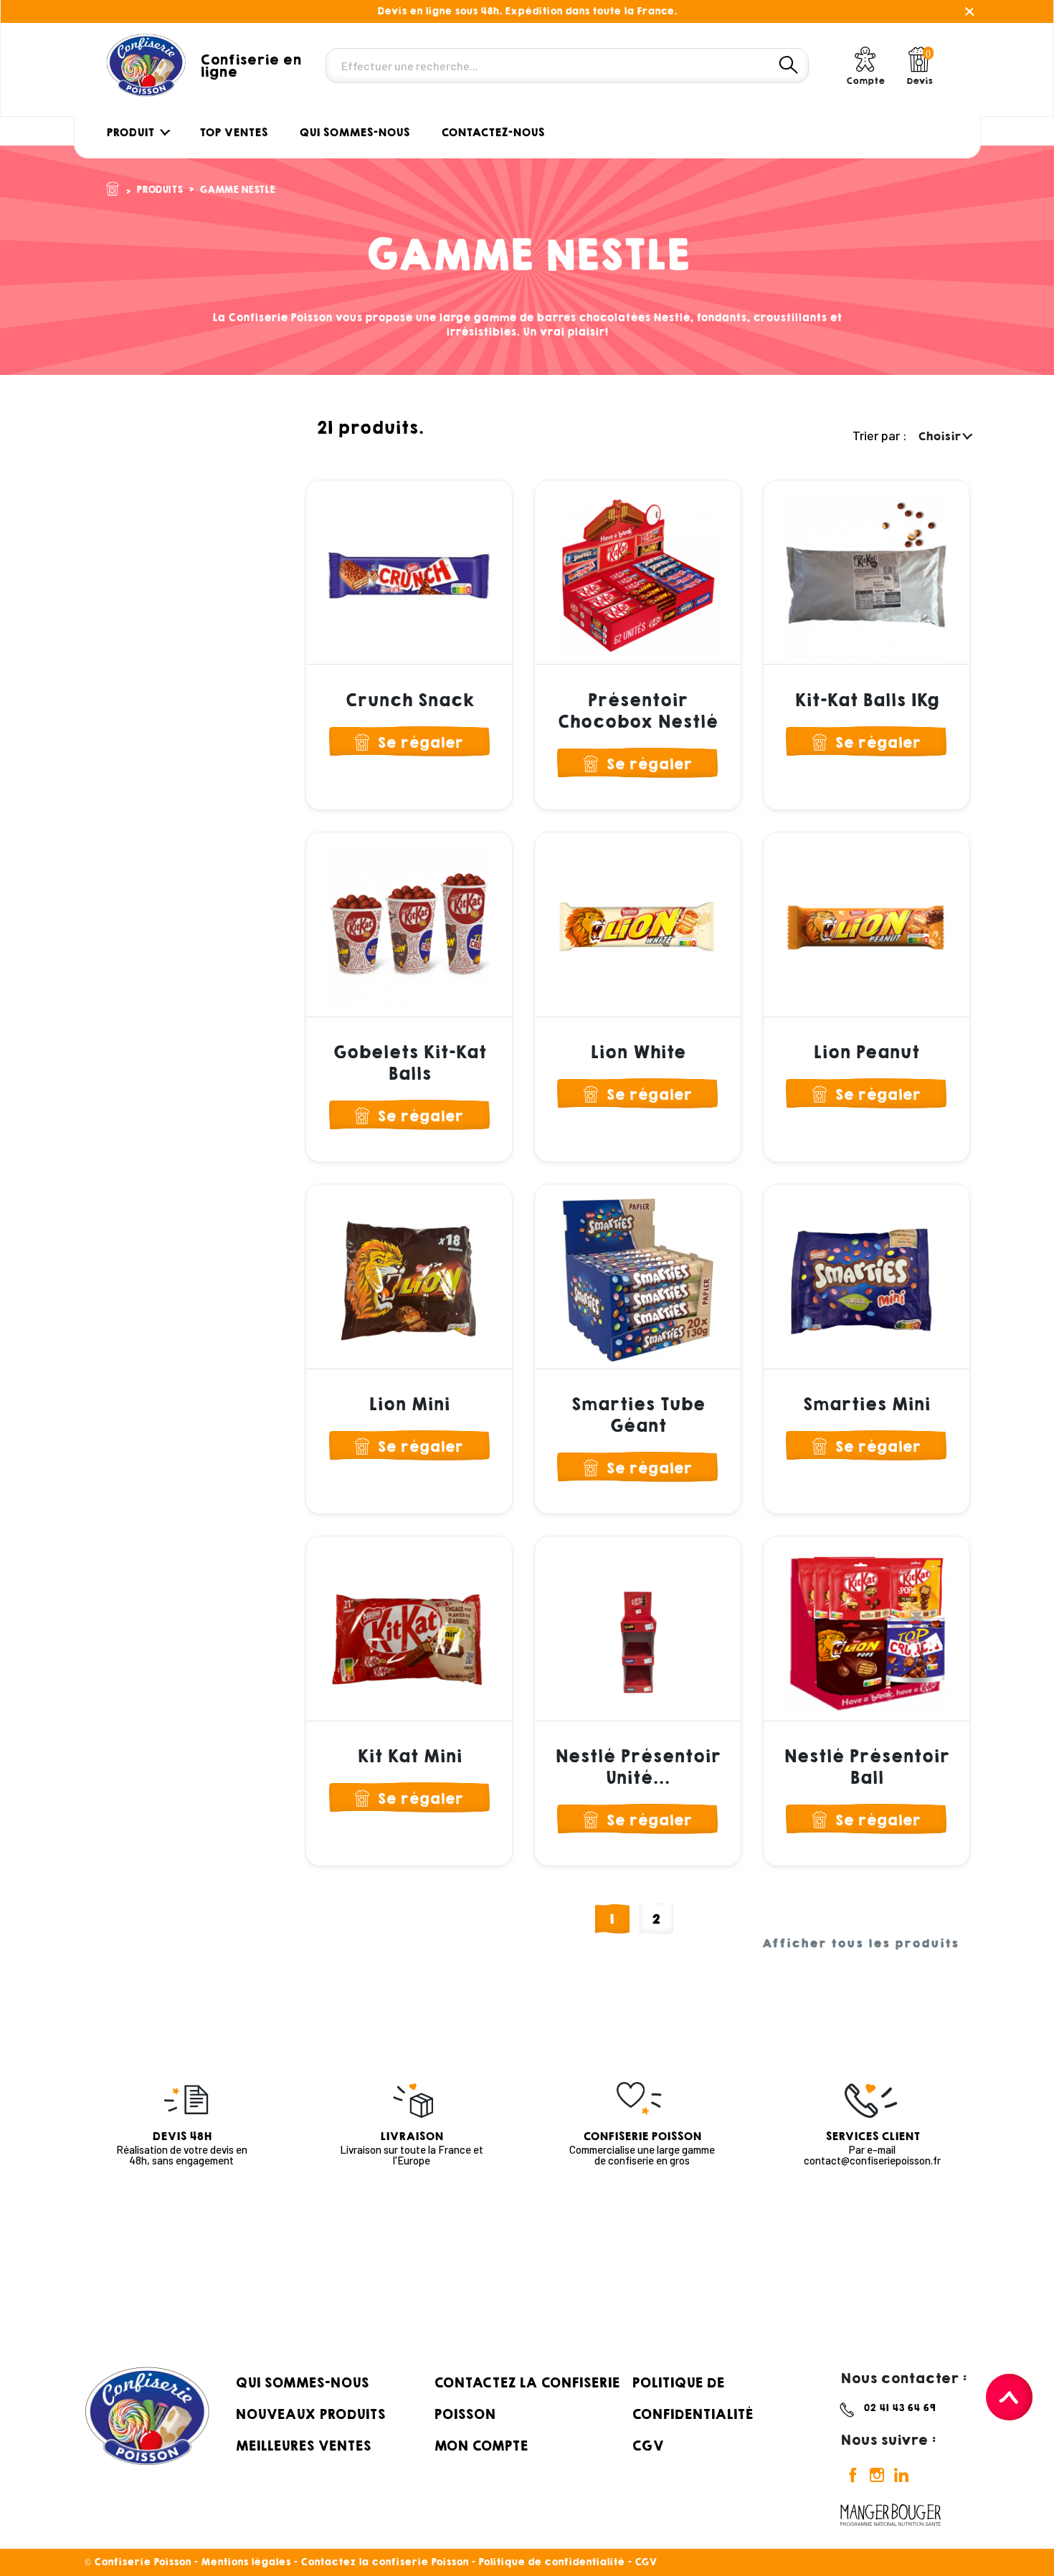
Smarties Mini (866, 1405)
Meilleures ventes (303, 2446)
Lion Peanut (866, 1052)
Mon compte (481, 2446)
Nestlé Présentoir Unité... (638, 1767)
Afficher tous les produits (861, 1944)
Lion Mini (409, 1405)
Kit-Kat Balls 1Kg (867, 700)
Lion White (638, 1052)
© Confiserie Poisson (139, 2562)
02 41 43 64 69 (899, 2408)
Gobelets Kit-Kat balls (409, 1063)
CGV (647, 2446)
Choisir (941, 436)
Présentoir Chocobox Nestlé (637, 711)
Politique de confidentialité (551, 2562)
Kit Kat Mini (409, 1757)
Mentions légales (246, 2562)
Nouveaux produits (310, 2414)
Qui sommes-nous (302, 2382)
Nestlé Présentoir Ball (867, 1767)
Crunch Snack (409, 700)
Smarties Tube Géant (638, 1415)
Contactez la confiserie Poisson (384, 2562)
